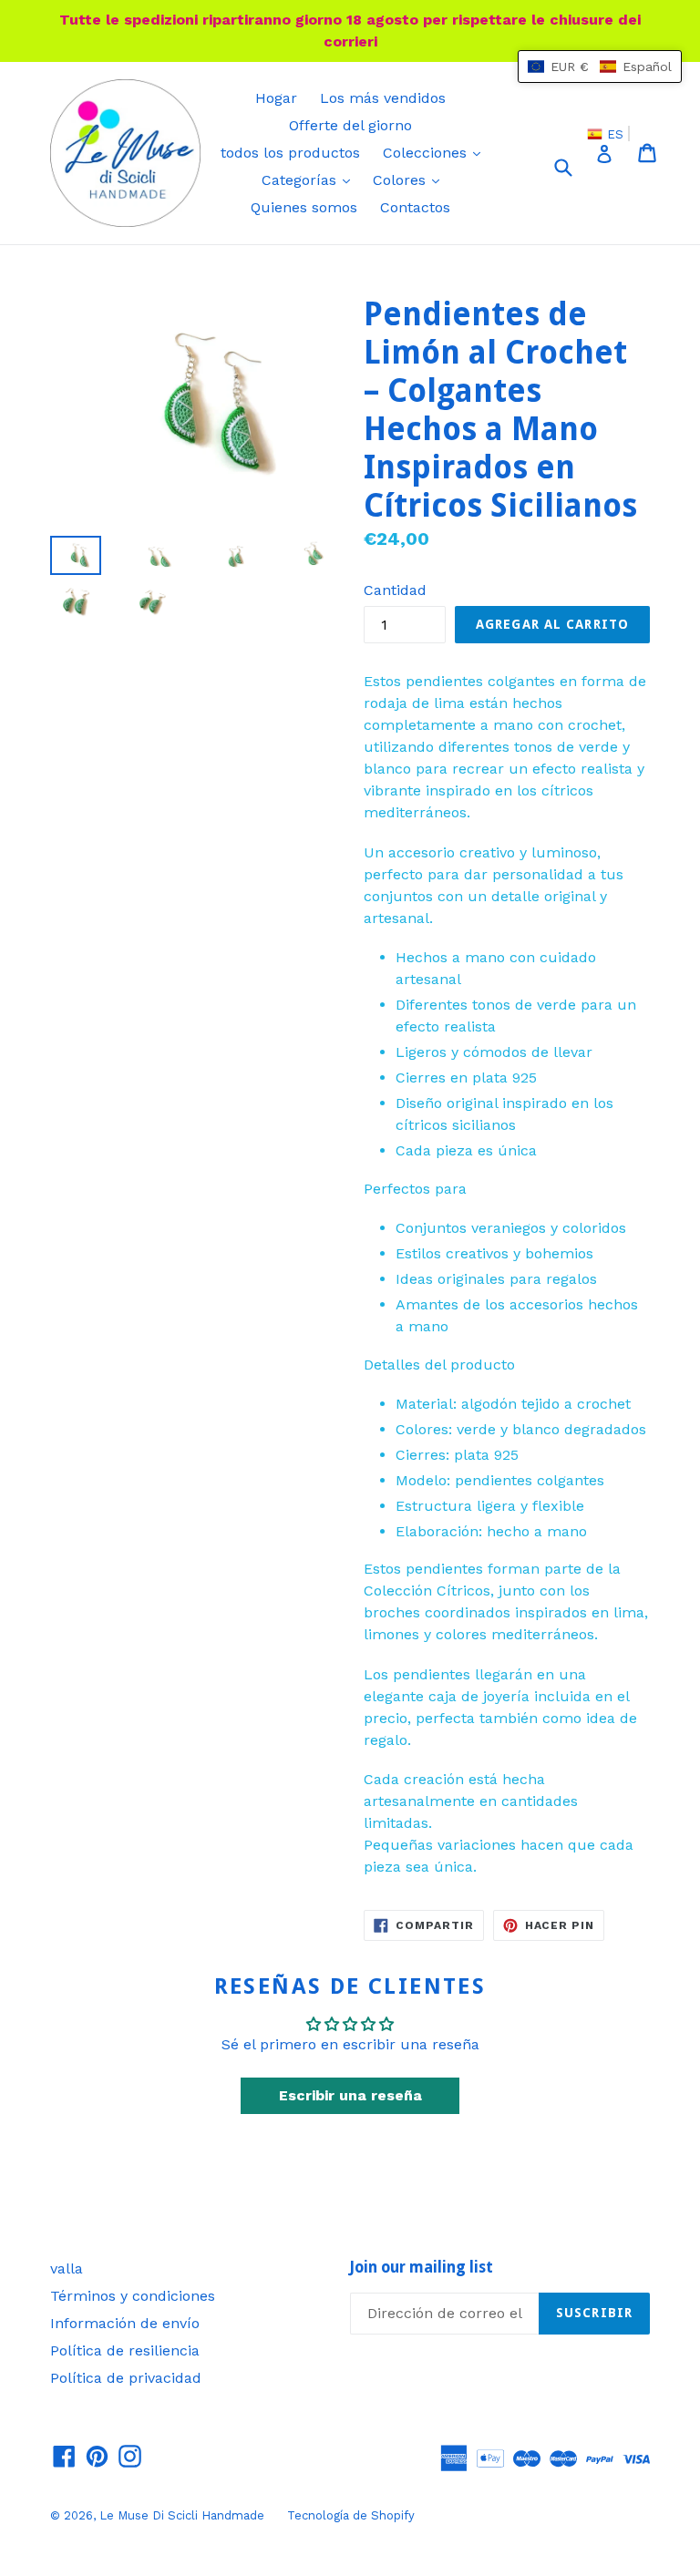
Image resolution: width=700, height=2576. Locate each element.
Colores (411, 180)
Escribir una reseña (350, 2095)
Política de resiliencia (125, 2350)
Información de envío (125, 2323)
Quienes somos (304, 207)
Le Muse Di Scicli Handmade (182, 2515)
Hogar (276, 98)
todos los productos (290, 153)
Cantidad (395, 590)
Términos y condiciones (133, 2296)
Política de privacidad (126, 2378)
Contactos (415, 207)
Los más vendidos (383, 98)
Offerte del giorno (350, 125)
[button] (600, 67)
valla (67, 2268)
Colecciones (436, 152)
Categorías (310, 180)
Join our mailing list (422, 2267)
